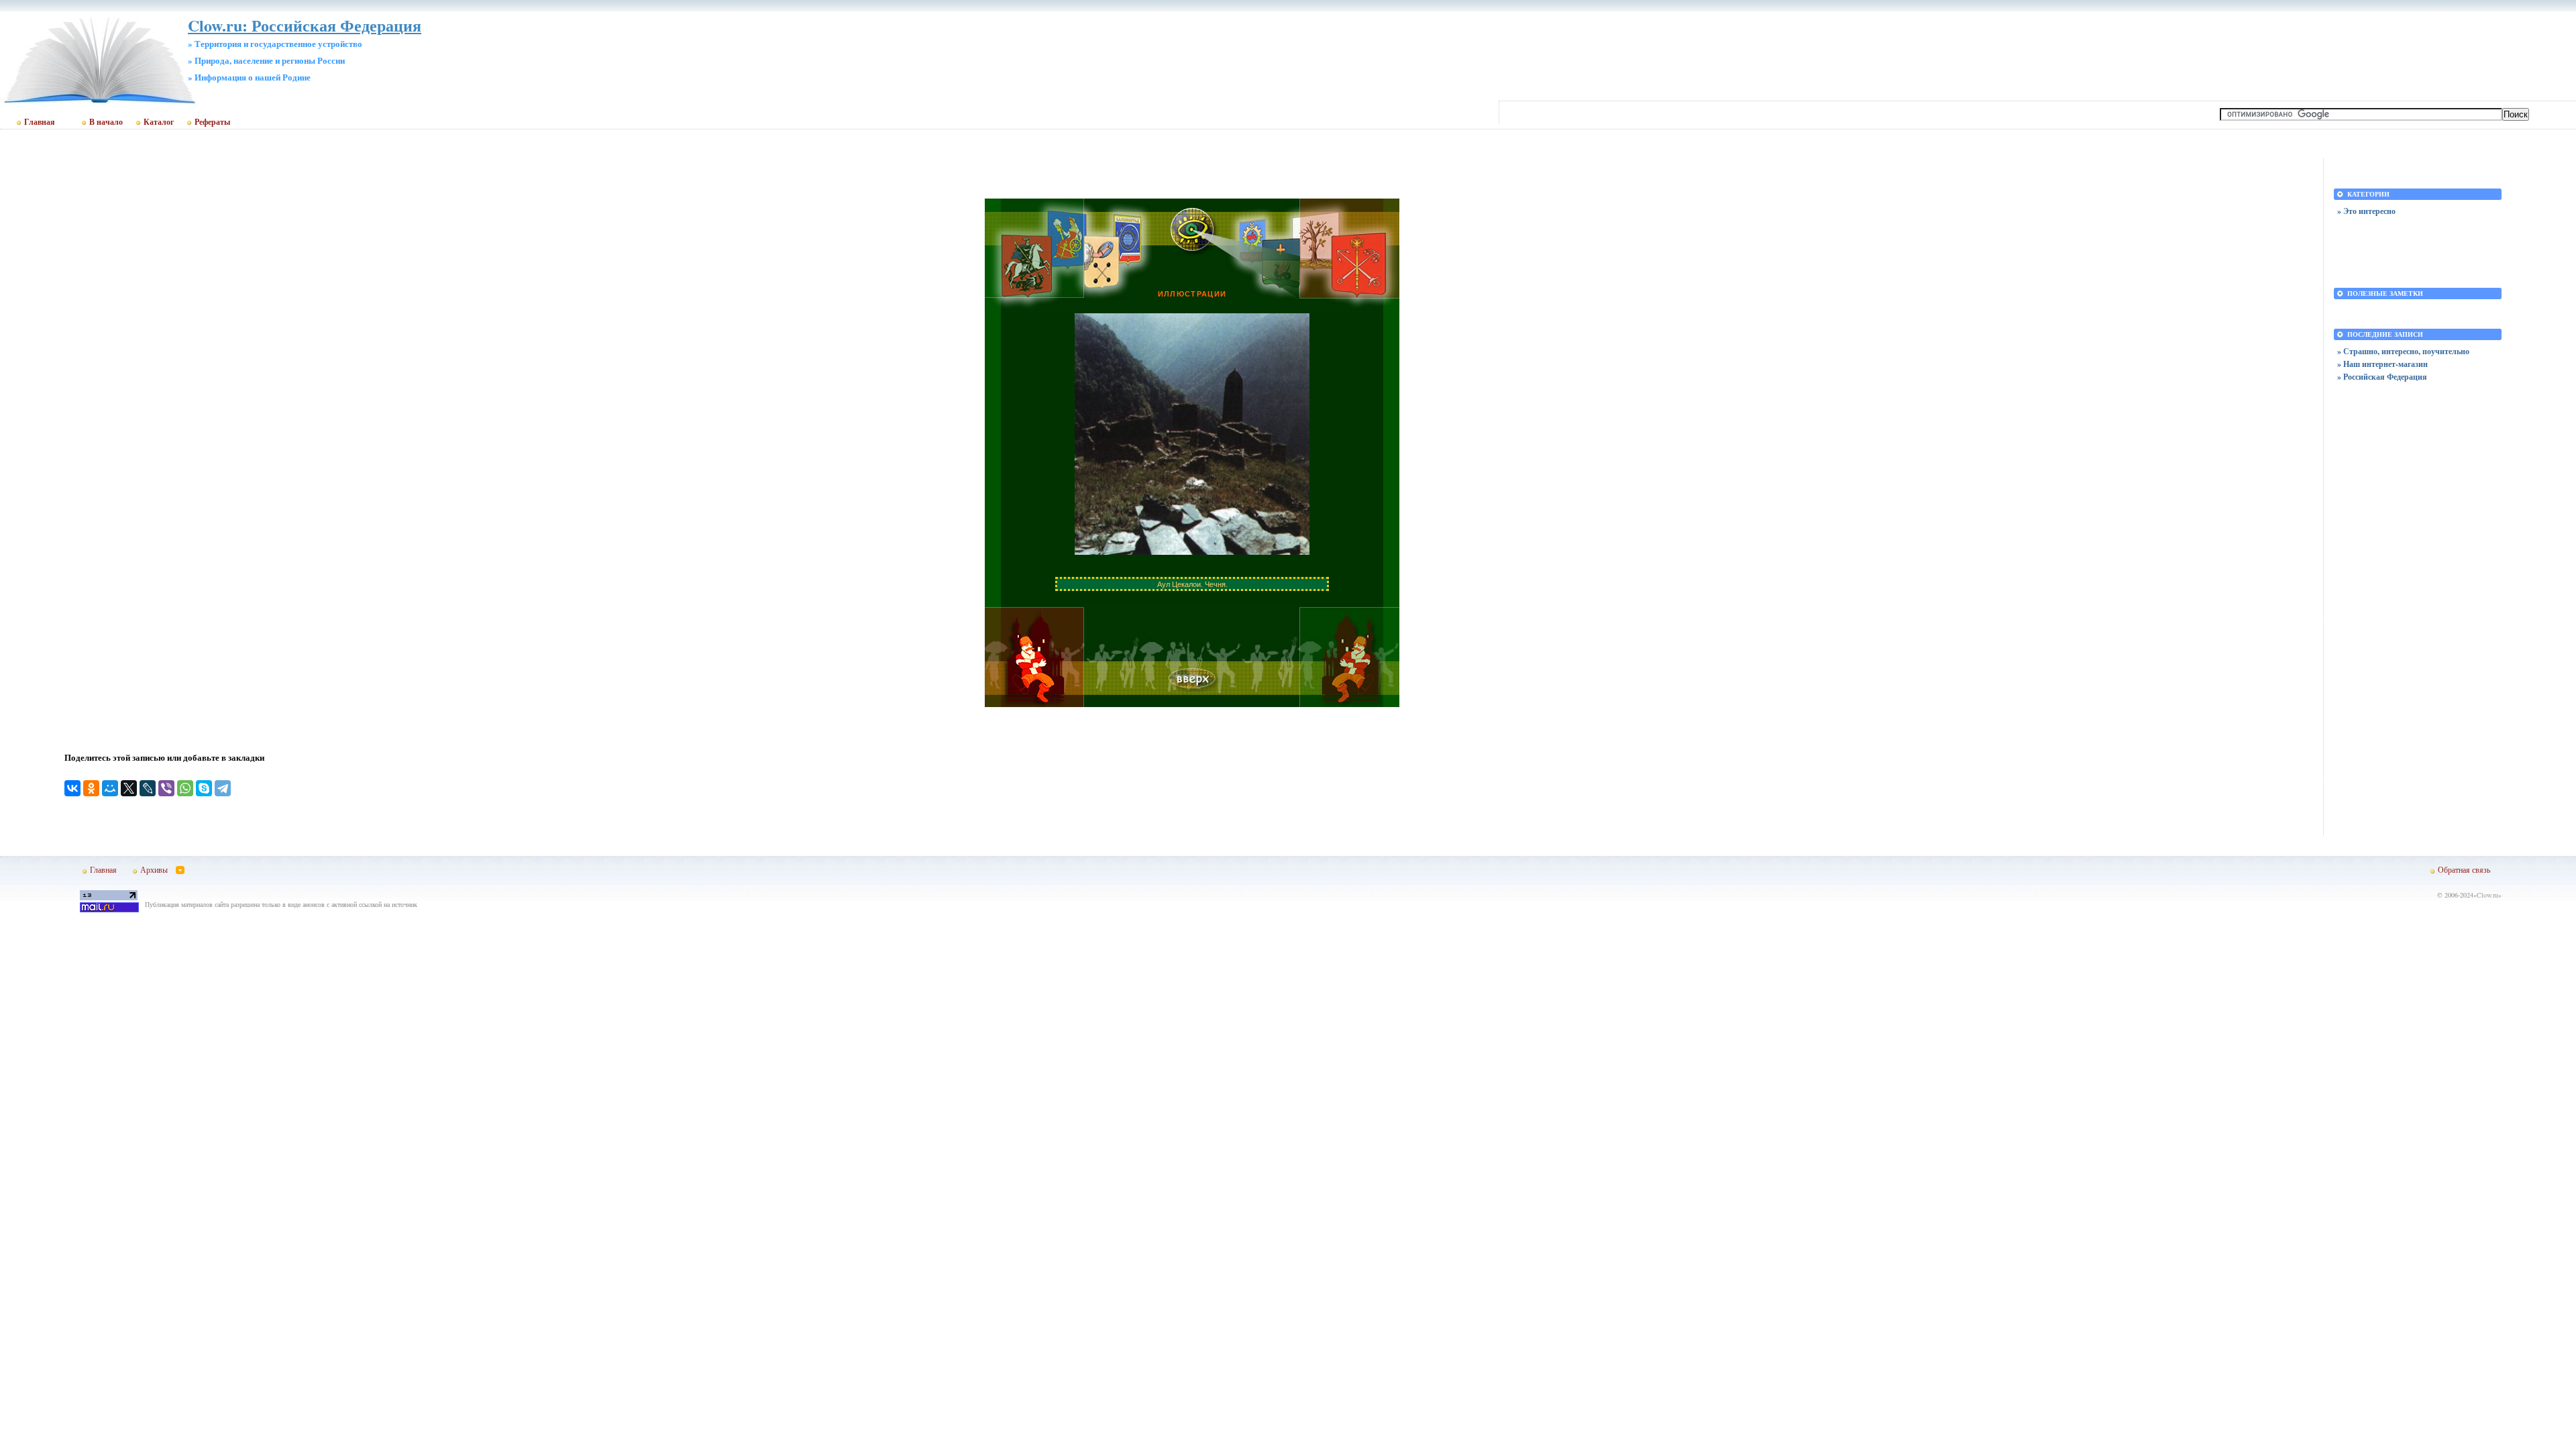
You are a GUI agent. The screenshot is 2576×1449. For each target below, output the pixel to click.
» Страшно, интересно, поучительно (2403, 351)
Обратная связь (2464, 869)
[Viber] (166, 788)
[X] (129, 788)
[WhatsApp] (185, 788)
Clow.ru (2487, 895)
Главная (40, 122)
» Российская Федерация (2382, 377)
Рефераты (212, 122)
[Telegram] (223, 788)
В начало (106, 122)
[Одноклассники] (91, 788)
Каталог (159, 122)
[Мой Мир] (110, 788)
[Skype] (204, 788)
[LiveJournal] (148, 788)
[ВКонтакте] (72, 788)
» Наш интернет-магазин (2382, 364)
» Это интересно (2366, 211)
